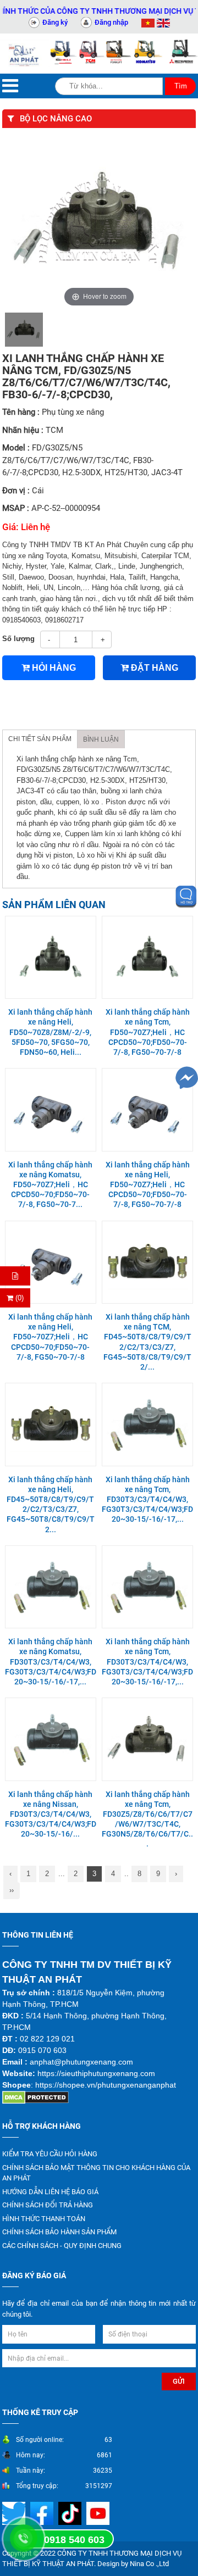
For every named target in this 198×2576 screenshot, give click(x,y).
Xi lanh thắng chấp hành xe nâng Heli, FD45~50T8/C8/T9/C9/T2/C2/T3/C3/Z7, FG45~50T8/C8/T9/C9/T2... (51, 1504)
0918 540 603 (74, 2540)
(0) (18, 1298)
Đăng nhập (111, 22)
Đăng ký (55, 22)
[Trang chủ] (25, 54)
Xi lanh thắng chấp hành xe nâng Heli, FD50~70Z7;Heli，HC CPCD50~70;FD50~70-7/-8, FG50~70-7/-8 (148, 1185)
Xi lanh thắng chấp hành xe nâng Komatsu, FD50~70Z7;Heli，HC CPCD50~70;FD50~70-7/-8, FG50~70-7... (50, 1185)
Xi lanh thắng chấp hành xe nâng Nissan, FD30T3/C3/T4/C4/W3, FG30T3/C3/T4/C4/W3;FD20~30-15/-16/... (51, 1814)
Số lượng (18, 639)
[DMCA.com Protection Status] (35, 2097)
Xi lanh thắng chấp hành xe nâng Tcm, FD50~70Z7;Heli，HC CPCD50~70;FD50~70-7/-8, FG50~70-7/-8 (148, 1032)
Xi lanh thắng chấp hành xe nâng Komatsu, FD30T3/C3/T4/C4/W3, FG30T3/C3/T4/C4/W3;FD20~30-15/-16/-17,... (51, 1662)
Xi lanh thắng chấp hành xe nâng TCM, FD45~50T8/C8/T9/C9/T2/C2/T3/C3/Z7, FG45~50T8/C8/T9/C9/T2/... (147, 1342)
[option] (24, 330)
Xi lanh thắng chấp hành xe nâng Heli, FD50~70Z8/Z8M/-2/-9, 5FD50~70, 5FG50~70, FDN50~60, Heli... (50, 1032)
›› (12, 1890)
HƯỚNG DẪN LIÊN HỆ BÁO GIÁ (50, 2192)
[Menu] (10, 86)
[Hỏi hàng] (15, 1276)
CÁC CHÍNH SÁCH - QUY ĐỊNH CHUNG (62, 2246)
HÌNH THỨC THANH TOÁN (44, 2219)
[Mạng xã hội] (43, 2513)
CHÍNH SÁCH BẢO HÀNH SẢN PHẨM (59, 2232)
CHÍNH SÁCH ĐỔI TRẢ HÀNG (48, 2205)
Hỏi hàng (53, 668)
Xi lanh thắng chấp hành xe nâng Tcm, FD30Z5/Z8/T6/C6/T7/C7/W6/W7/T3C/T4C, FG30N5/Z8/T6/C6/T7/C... (147, 1819)
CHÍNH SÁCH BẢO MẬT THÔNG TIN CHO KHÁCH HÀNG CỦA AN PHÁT (96, 2173)
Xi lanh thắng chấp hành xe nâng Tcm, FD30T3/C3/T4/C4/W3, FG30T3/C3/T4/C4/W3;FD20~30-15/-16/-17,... (147, 1500)
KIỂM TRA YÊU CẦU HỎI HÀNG (50, 2154)
